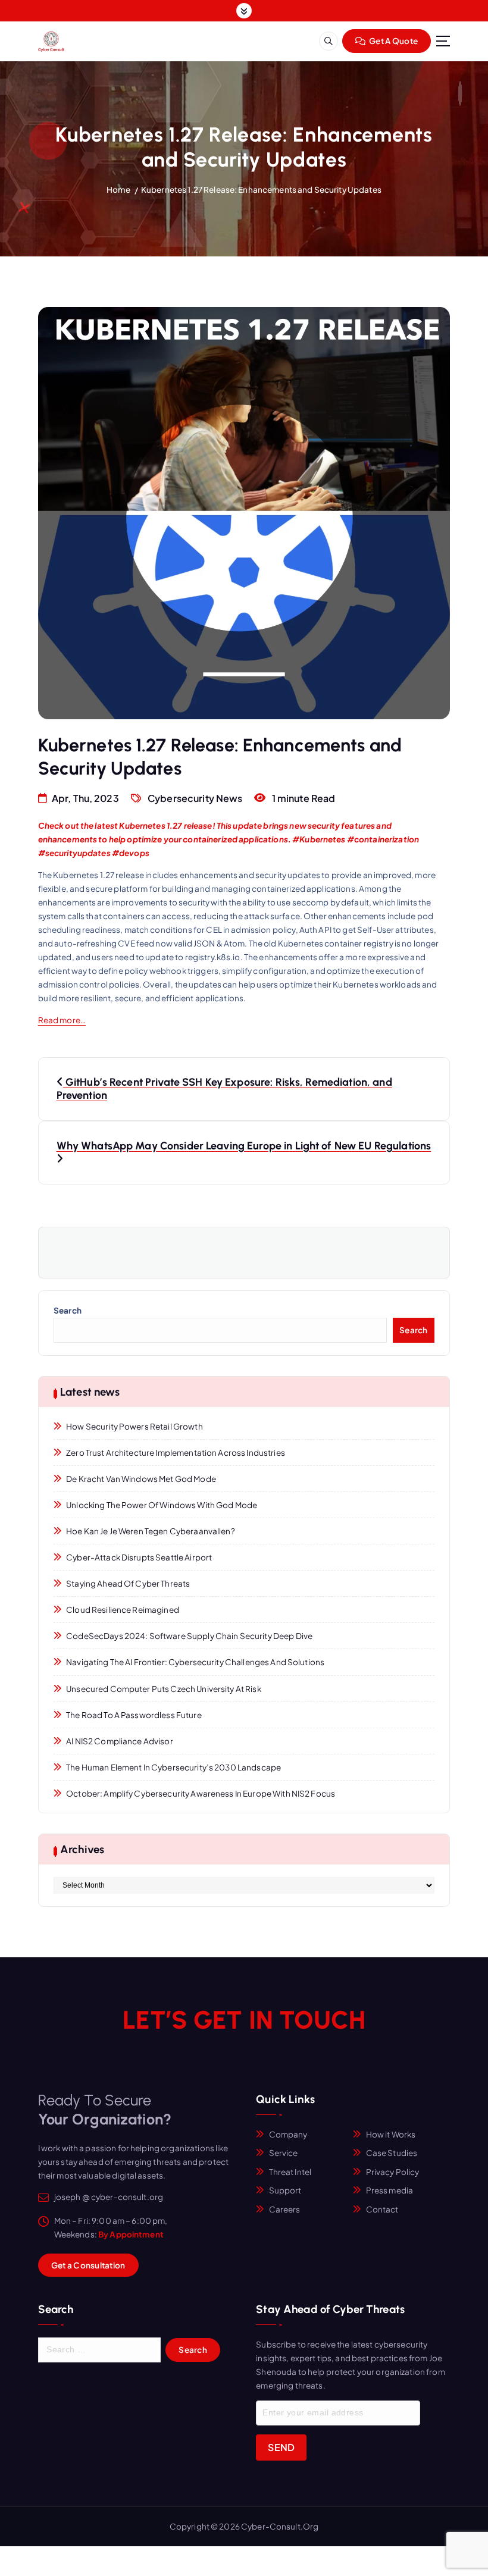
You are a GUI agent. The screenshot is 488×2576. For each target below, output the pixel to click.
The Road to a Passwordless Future (134, 1715)
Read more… (62, 1020)
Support (285, 2190)
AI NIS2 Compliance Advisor (120, 1741)
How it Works (391, 2134)
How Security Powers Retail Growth (134, 1426)
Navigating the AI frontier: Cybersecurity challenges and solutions (195, 1662)
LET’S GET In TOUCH (244, 2020)
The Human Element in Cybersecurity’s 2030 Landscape (173, 1767)
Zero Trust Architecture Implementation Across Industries (176, 1452)
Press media (390, 2190)
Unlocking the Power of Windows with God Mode (162, 1505)
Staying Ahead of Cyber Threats (128, 1583)
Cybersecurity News (195, 798)
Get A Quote (393, 41)
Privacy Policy (393, 2172)
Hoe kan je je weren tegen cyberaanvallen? (151, 1531)
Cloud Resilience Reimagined (123, 1610)
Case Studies (392, 2153)
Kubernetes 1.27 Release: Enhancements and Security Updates (261, 189)
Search (68, 1310)
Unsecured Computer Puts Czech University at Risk (164, 1689)
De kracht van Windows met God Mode (141, 1479)
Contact (382, 2209)
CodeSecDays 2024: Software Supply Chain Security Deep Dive (189, 1636)
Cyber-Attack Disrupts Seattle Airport (139, 1557)
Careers (285, 2209)
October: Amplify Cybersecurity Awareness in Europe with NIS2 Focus (201, 1793)
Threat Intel (290, 2172)
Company (288, 2134)
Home (118, 189)
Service (284, 2153)
